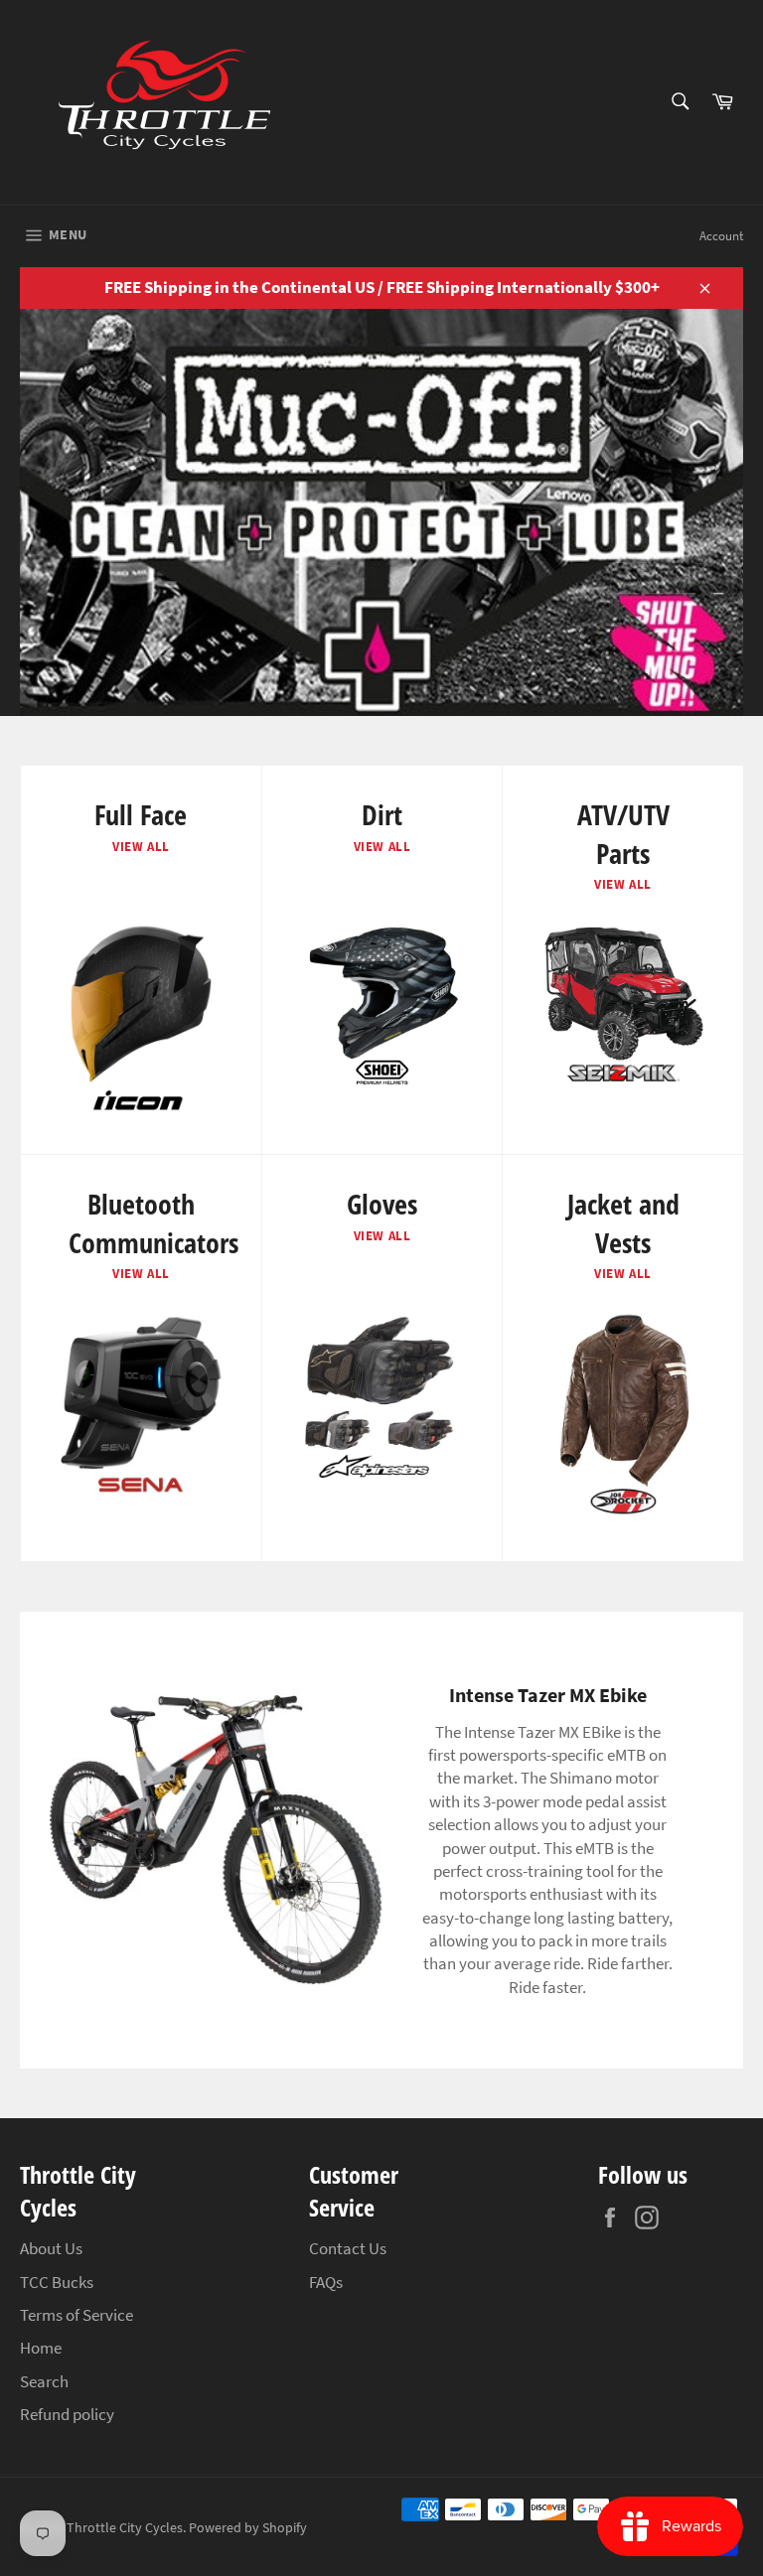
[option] (381, 512)
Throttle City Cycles (125, 2528)
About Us (51, 2248)
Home (41, 2348)
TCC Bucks (57, 2282)
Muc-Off (305, 635)
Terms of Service (76, 2315)
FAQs (326, 2282)
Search (44, 2381)
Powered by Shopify (248, 2528)
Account (721, 236)
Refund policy (67, 2414)
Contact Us (348, 2248)
